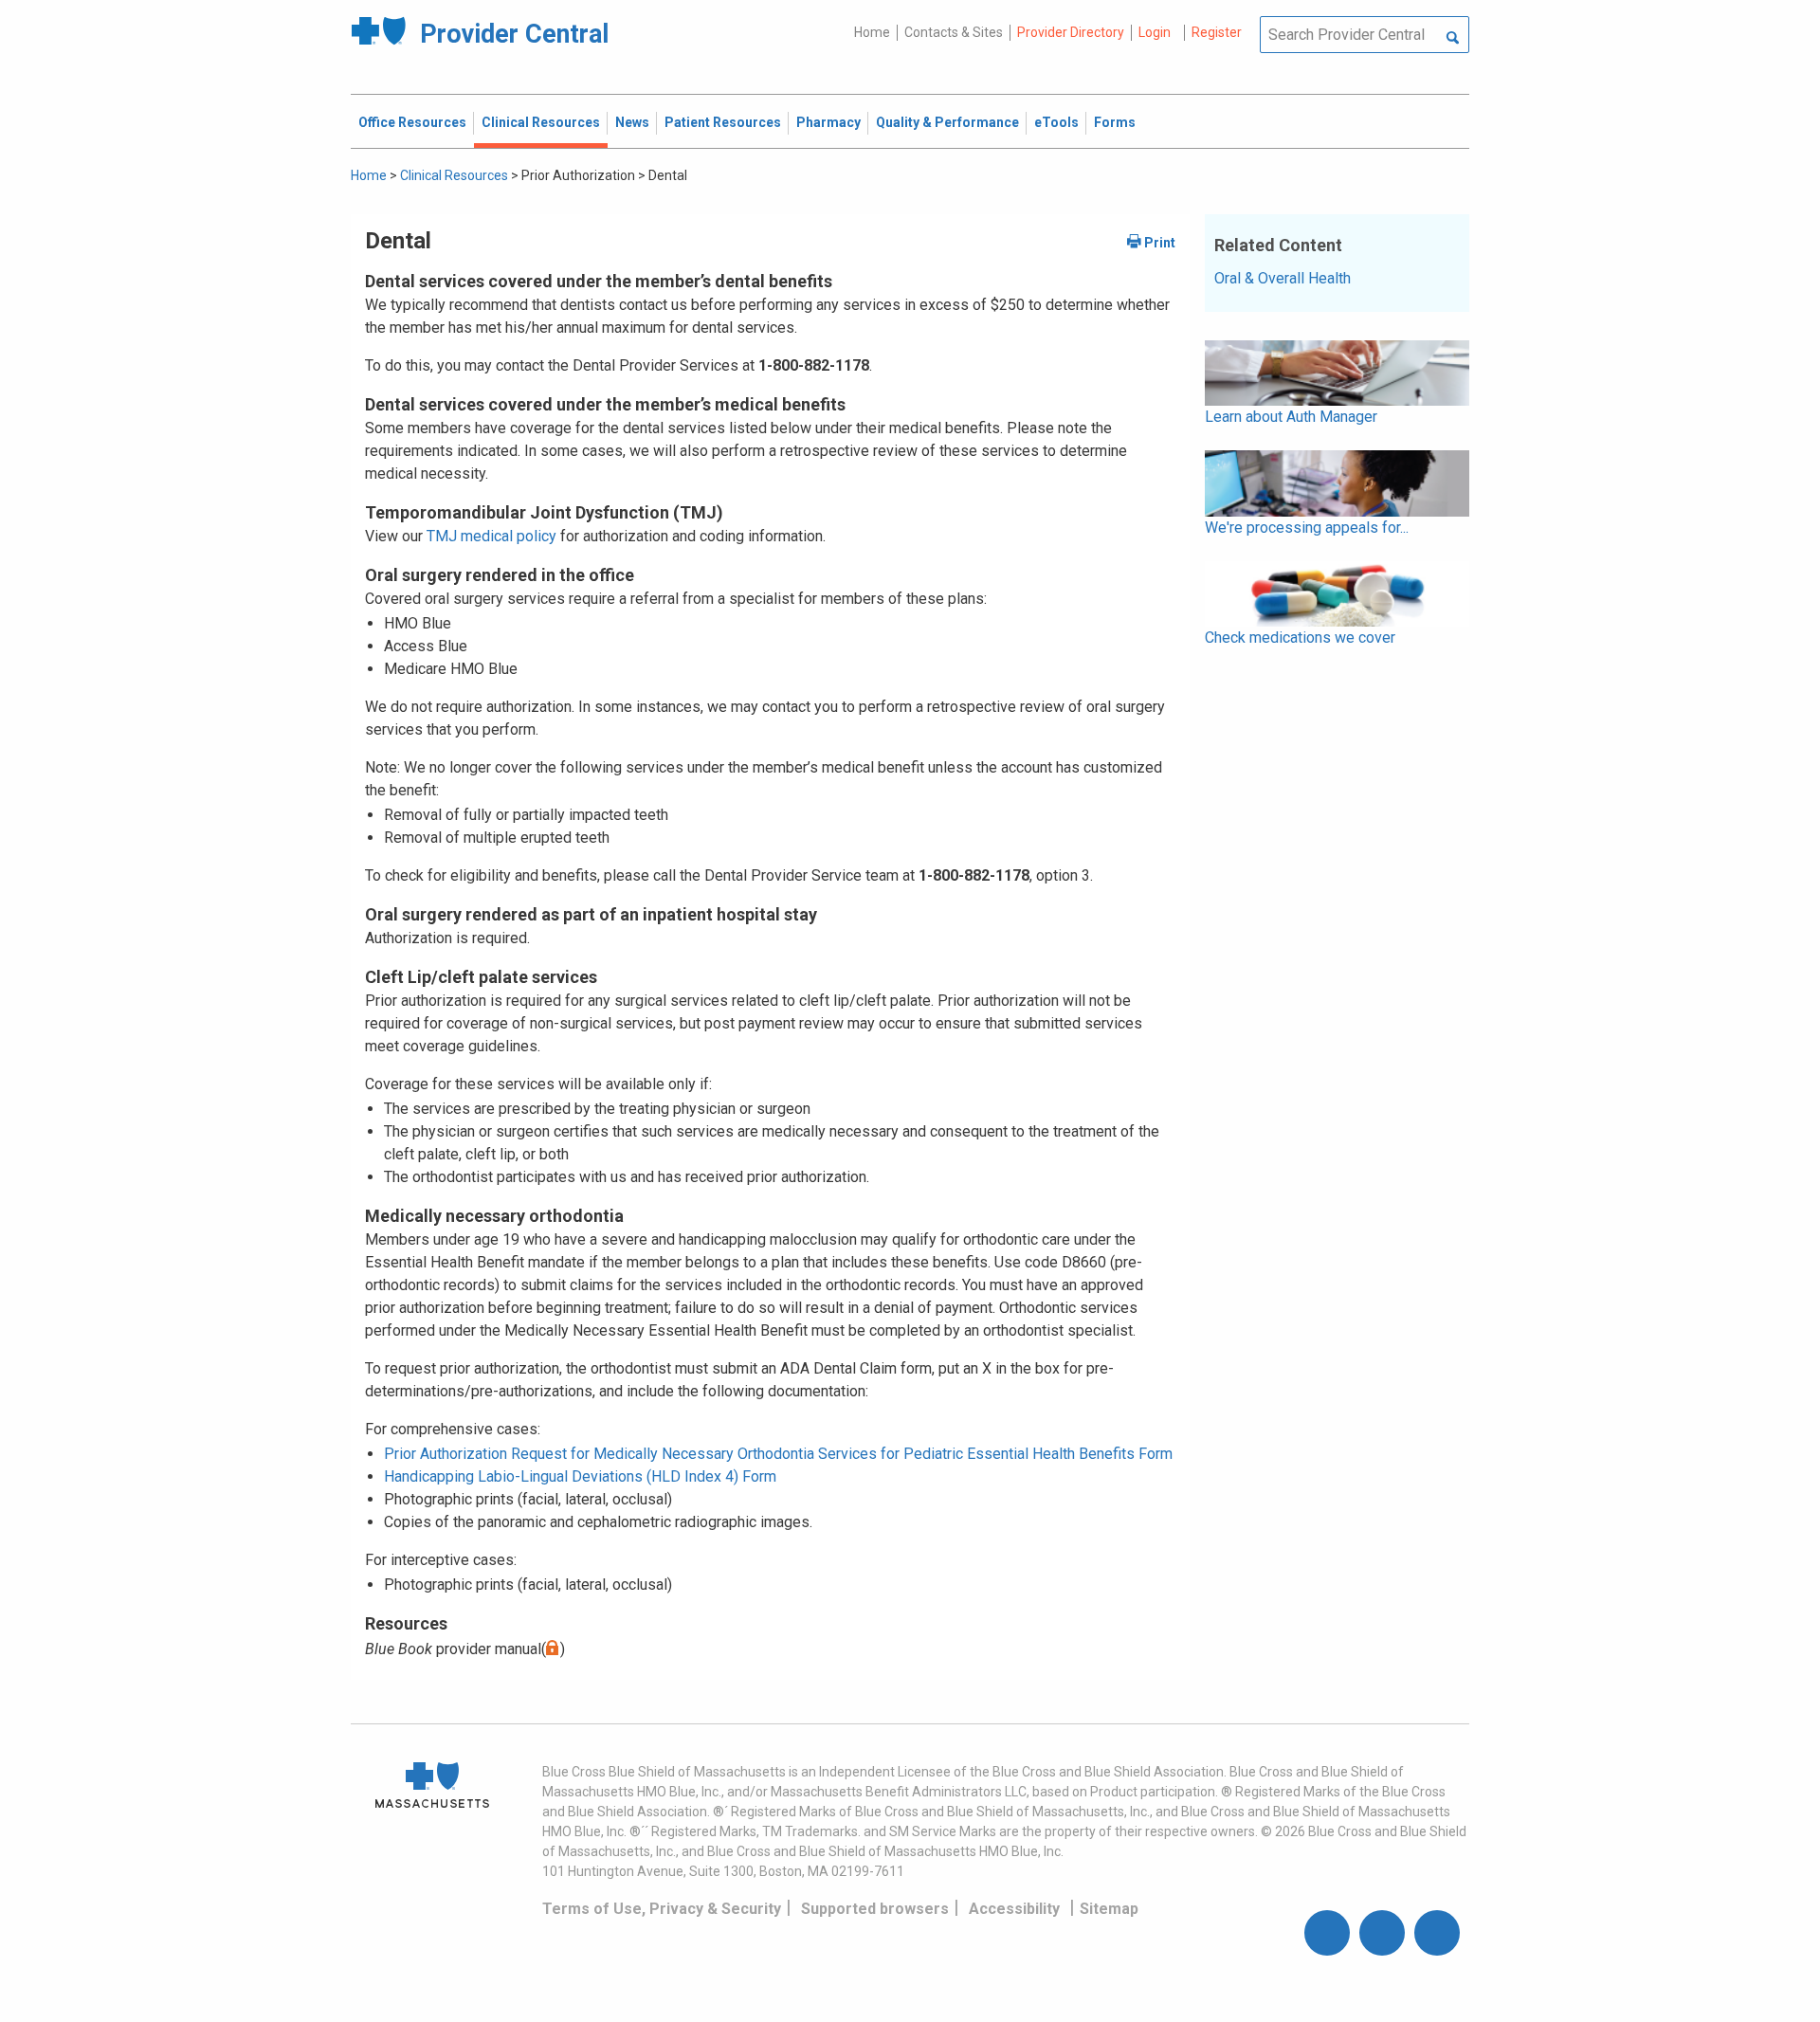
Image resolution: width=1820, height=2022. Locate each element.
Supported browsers (875, 1909)
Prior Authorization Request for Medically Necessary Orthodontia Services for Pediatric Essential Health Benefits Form (778, 1454)
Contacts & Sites (954, 32)
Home (872, 32)
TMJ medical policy (491, 536)
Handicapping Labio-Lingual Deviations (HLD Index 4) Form (580, 1476)
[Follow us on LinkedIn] (1437, 1933)
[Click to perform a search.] (1453, 39)
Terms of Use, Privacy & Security (662, 1909)
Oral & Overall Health (1283, 278)
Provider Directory (1071, 32)
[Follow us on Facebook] (1327, 1933)
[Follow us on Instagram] (1382, 1933)
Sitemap (1109, 1909)
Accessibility (1014, 1909)
